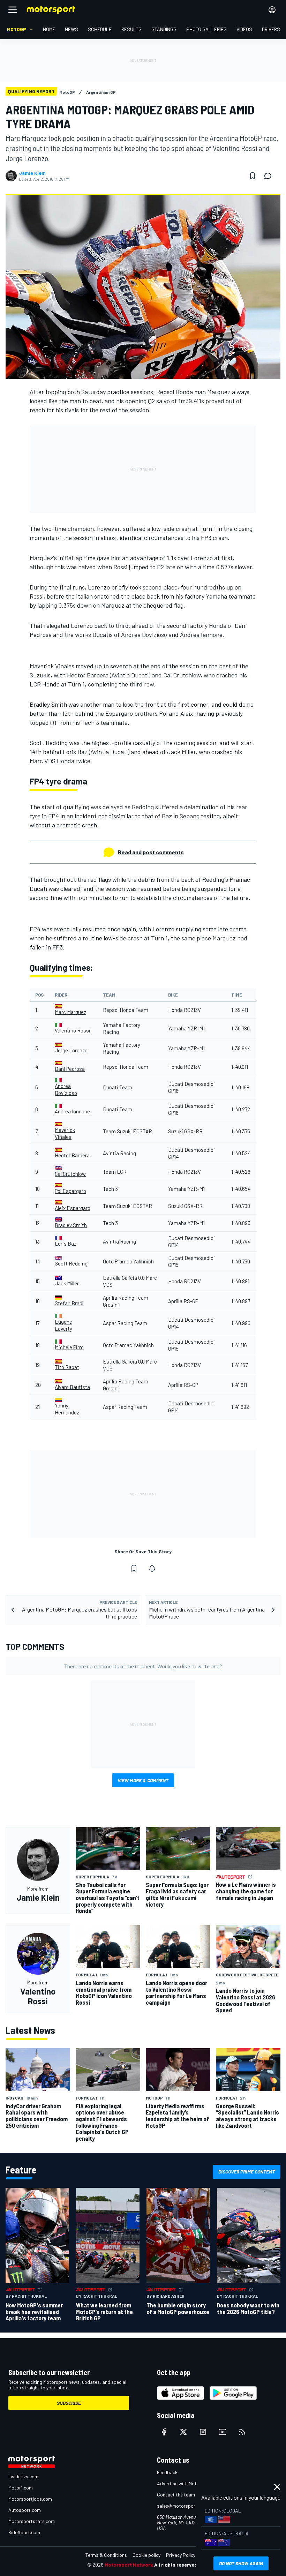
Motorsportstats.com (32, 2521)
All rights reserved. (176, 2565)
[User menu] (272, 10)
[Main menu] (13, 10)
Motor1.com (21, 2488)
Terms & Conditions (106, 2555)
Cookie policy (146, 2555)
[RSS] (242, 2432)
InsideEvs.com (23, 2476)
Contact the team (176, 2495)
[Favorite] (253, 176)
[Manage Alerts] (152, 1568)
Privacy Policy (181, 2555)
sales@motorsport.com (182, 2506)
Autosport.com (25, 2510)
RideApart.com (24, 2532)
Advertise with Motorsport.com (190, 2483)
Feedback (167, 2472)
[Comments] (270, 176)
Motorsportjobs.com (30, 2499)
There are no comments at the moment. (143, 1666)
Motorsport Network (129, 2565)
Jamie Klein (32, 173)
